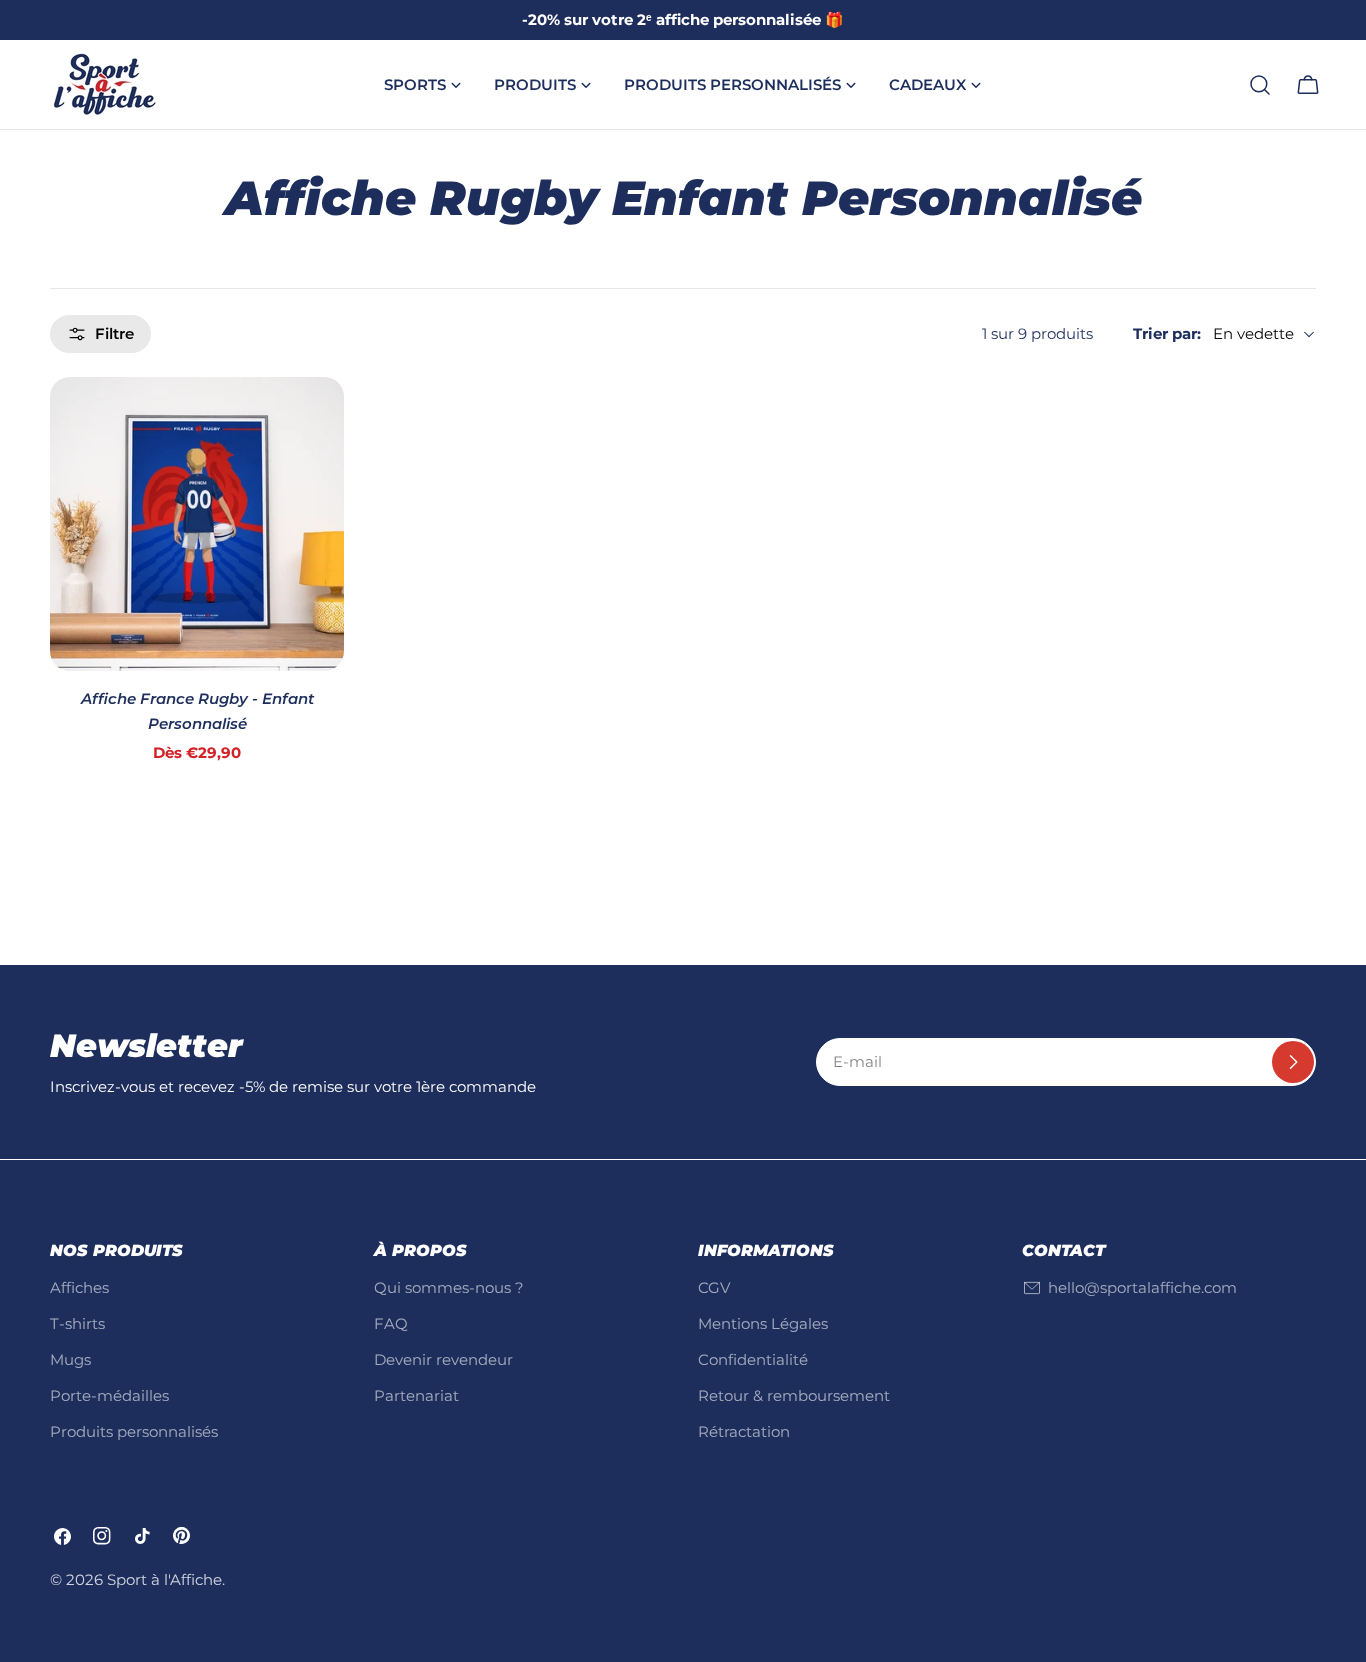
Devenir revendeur (443, 1359)
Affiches (79, 1287)
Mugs (70, 1359)
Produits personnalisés (134, 1431)
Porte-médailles (109, 1395)
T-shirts (77, 1323)
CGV (714, 1287)
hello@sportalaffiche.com (1142, 1287)
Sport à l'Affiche (164, 1579)
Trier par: (1167, 333)
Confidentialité (753, 1359)
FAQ (391, 1323)
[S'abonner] (1293, 1062)
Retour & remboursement (794, 1395)
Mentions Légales (763, 1323)
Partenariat (416, 1395)
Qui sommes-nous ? (449, 1287)
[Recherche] (1260, 85)
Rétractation (744, 1431)
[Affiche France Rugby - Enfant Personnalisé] (197, 524)
